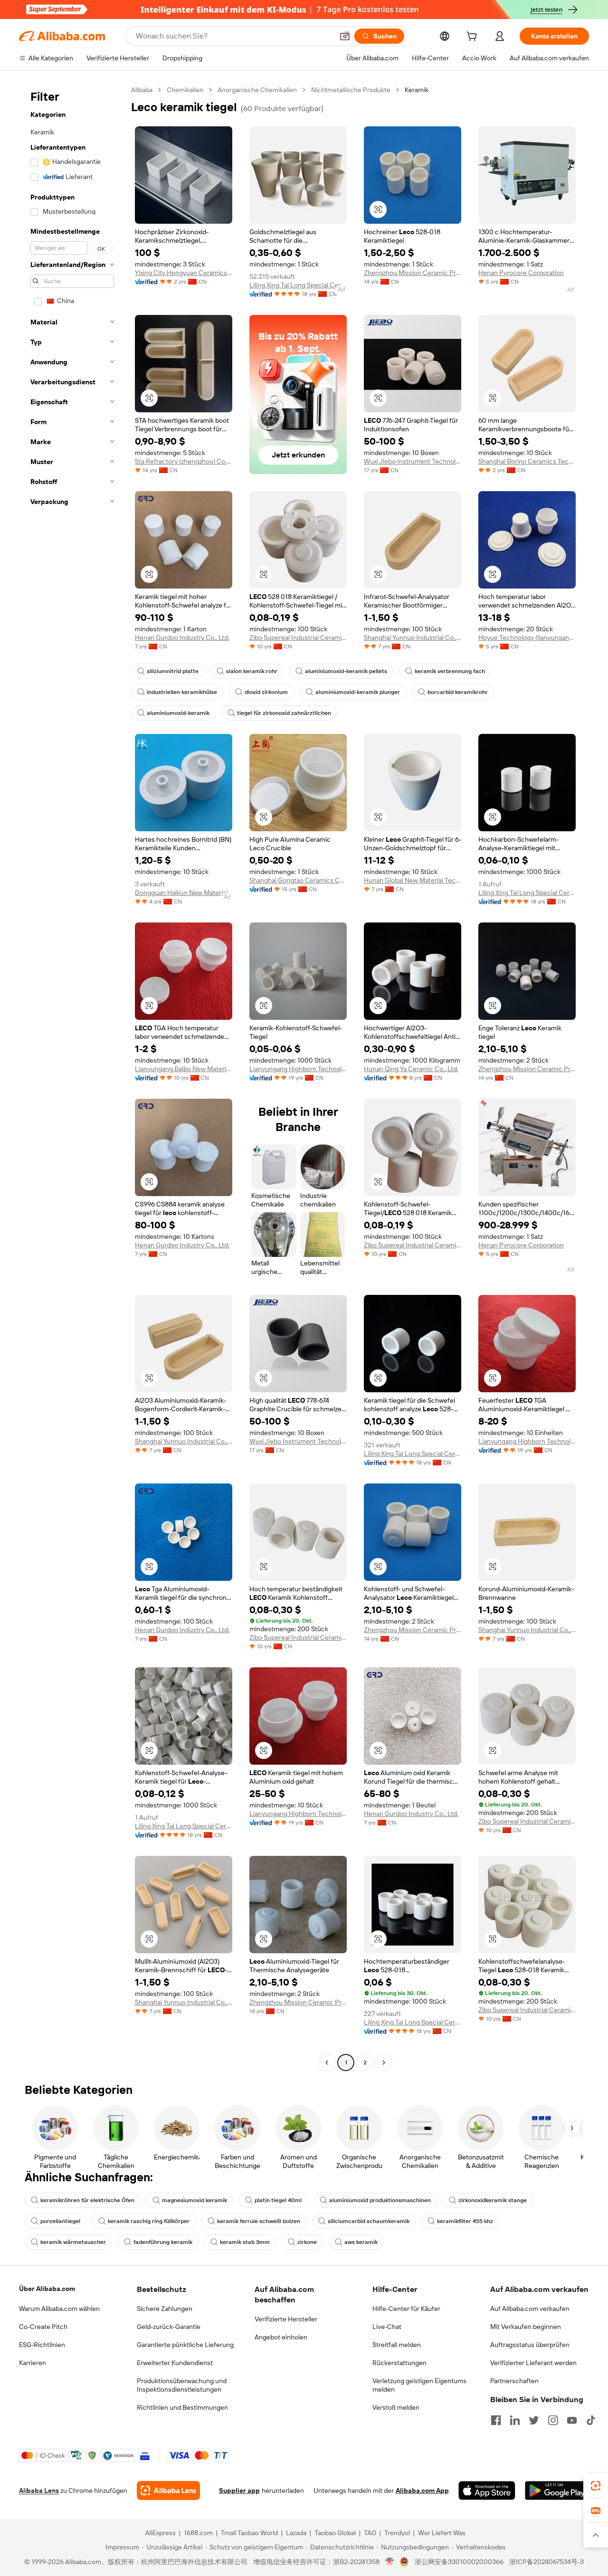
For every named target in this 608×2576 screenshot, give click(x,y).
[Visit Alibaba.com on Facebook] (496, 2420)
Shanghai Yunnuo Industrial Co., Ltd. (413, 637)
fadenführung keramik (163, 2242)
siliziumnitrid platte (173, 671)
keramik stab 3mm (245, 2242)
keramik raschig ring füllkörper (149, 2221)
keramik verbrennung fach (450, 671)
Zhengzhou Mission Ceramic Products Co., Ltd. (413, 273)
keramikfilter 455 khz (465, 2221)
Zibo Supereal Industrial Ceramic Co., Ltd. (298, 637)
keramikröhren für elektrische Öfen (87, 2200)
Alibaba (142, 90)
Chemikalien (185, 90)
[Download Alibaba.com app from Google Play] (557, 2490)
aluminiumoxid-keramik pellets (346, 671)
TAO (370, 2533)
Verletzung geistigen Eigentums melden (419, 2385)
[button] (345, 36)
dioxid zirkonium (266, 692)
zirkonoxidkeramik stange (493, 2200)
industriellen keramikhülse (182, 692)
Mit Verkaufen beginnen (526, 2327)
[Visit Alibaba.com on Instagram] (553, 2420)
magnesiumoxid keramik (195, 2200)
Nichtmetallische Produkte (351, 90)
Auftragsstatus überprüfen (530, 2345)
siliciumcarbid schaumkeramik (369, 2221)
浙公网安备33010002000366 (459, 2562)
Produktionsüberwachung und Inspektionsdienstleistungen (182, 2385)
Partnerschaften (514, 2381)
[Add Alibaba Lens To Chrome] (168, 2490)
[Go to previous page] (327, 2063)
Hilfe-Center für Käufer (406, 2309)
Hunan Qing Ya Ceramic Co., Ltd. (411, 1069)
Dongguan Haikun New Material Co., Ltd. (184, 893)
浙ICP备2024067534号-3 (546, 2562)
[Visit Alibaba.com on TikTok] (591, 2420)
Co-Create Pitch (43, 2327)
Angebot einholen (281, 2337)
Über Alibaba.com (47, 2289)
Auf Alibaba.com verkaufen (530, 2309)
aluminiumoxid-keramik (178, 713)
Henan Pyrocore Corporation (521, 273)
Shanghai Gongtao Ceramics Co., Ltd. (298, 880)
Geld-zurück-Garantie (169, 2327)
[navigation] (72, 1077)
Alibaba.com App (422, 2490)
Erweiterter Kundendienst (175, 2363)
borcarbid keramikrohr (458, 692)
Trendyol (397, 2533)
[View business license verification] (390, 2562)
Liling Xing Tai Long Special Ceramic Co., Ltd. (298, 285)
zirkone (307, 2242)
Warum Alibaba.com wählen (59, 2309)
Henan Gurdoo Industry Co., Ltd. (182, 637)
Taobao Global (335, 2533)
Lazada (296, 2533)
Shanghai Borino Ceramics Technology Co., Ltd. (527, 461)
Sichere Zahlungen (165, 2309)
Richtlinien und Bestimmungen (182, 2407)
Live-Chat (387, 2327)
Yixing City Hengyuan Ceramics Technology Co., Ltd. (184, 273)
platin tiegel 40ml (278, 2200)
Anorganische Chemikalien (257, 90)
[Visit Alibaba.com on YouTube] (572, 2420)
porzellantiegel (60, 2221)
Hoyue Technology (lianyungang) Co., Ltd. (527, 637)
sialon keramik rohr (252, 671)
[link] (596, 2486)
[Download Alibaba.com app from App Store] (487, 2490)
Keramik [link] (417, 90)
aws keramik (361, 2242)
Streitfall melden (397, 2345)
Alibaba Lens (39, 2490)
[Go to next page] (384, 2063)
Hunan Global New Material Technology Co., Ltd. (413, 880)
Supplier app (239, 2490)
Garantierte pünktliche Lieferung (185, 2345)
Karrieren (33, 2363)
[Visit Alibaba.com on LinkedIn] (515, 2420)
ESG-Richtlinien (42, 2345)
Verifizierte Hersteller (286, 2319)
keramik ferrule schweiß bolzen (259, 2221)
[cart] (474, 38)
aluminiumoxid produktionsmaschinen (380, 2200)
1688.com (198, 2533)
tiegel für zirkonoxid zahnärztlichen (284, 713)
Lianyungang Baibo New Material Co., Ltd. (184, 1069)
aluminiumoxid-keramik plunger (358, 692)
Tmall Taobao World (249, 2533)
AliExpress (161, 2533)
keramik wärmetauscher (73, 2242)
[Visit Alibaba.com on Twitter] (534, 2420)
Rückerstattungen (399, 2363)
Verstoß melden (396, 2407)
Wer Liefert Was (442, 2533)
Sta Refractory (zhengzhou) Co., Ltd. (184, 461)
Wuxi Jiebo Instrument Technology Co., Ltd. (413, 461)
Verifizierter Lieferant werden (533, 2363)
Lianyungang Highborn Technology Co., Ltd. (298, 1069)
